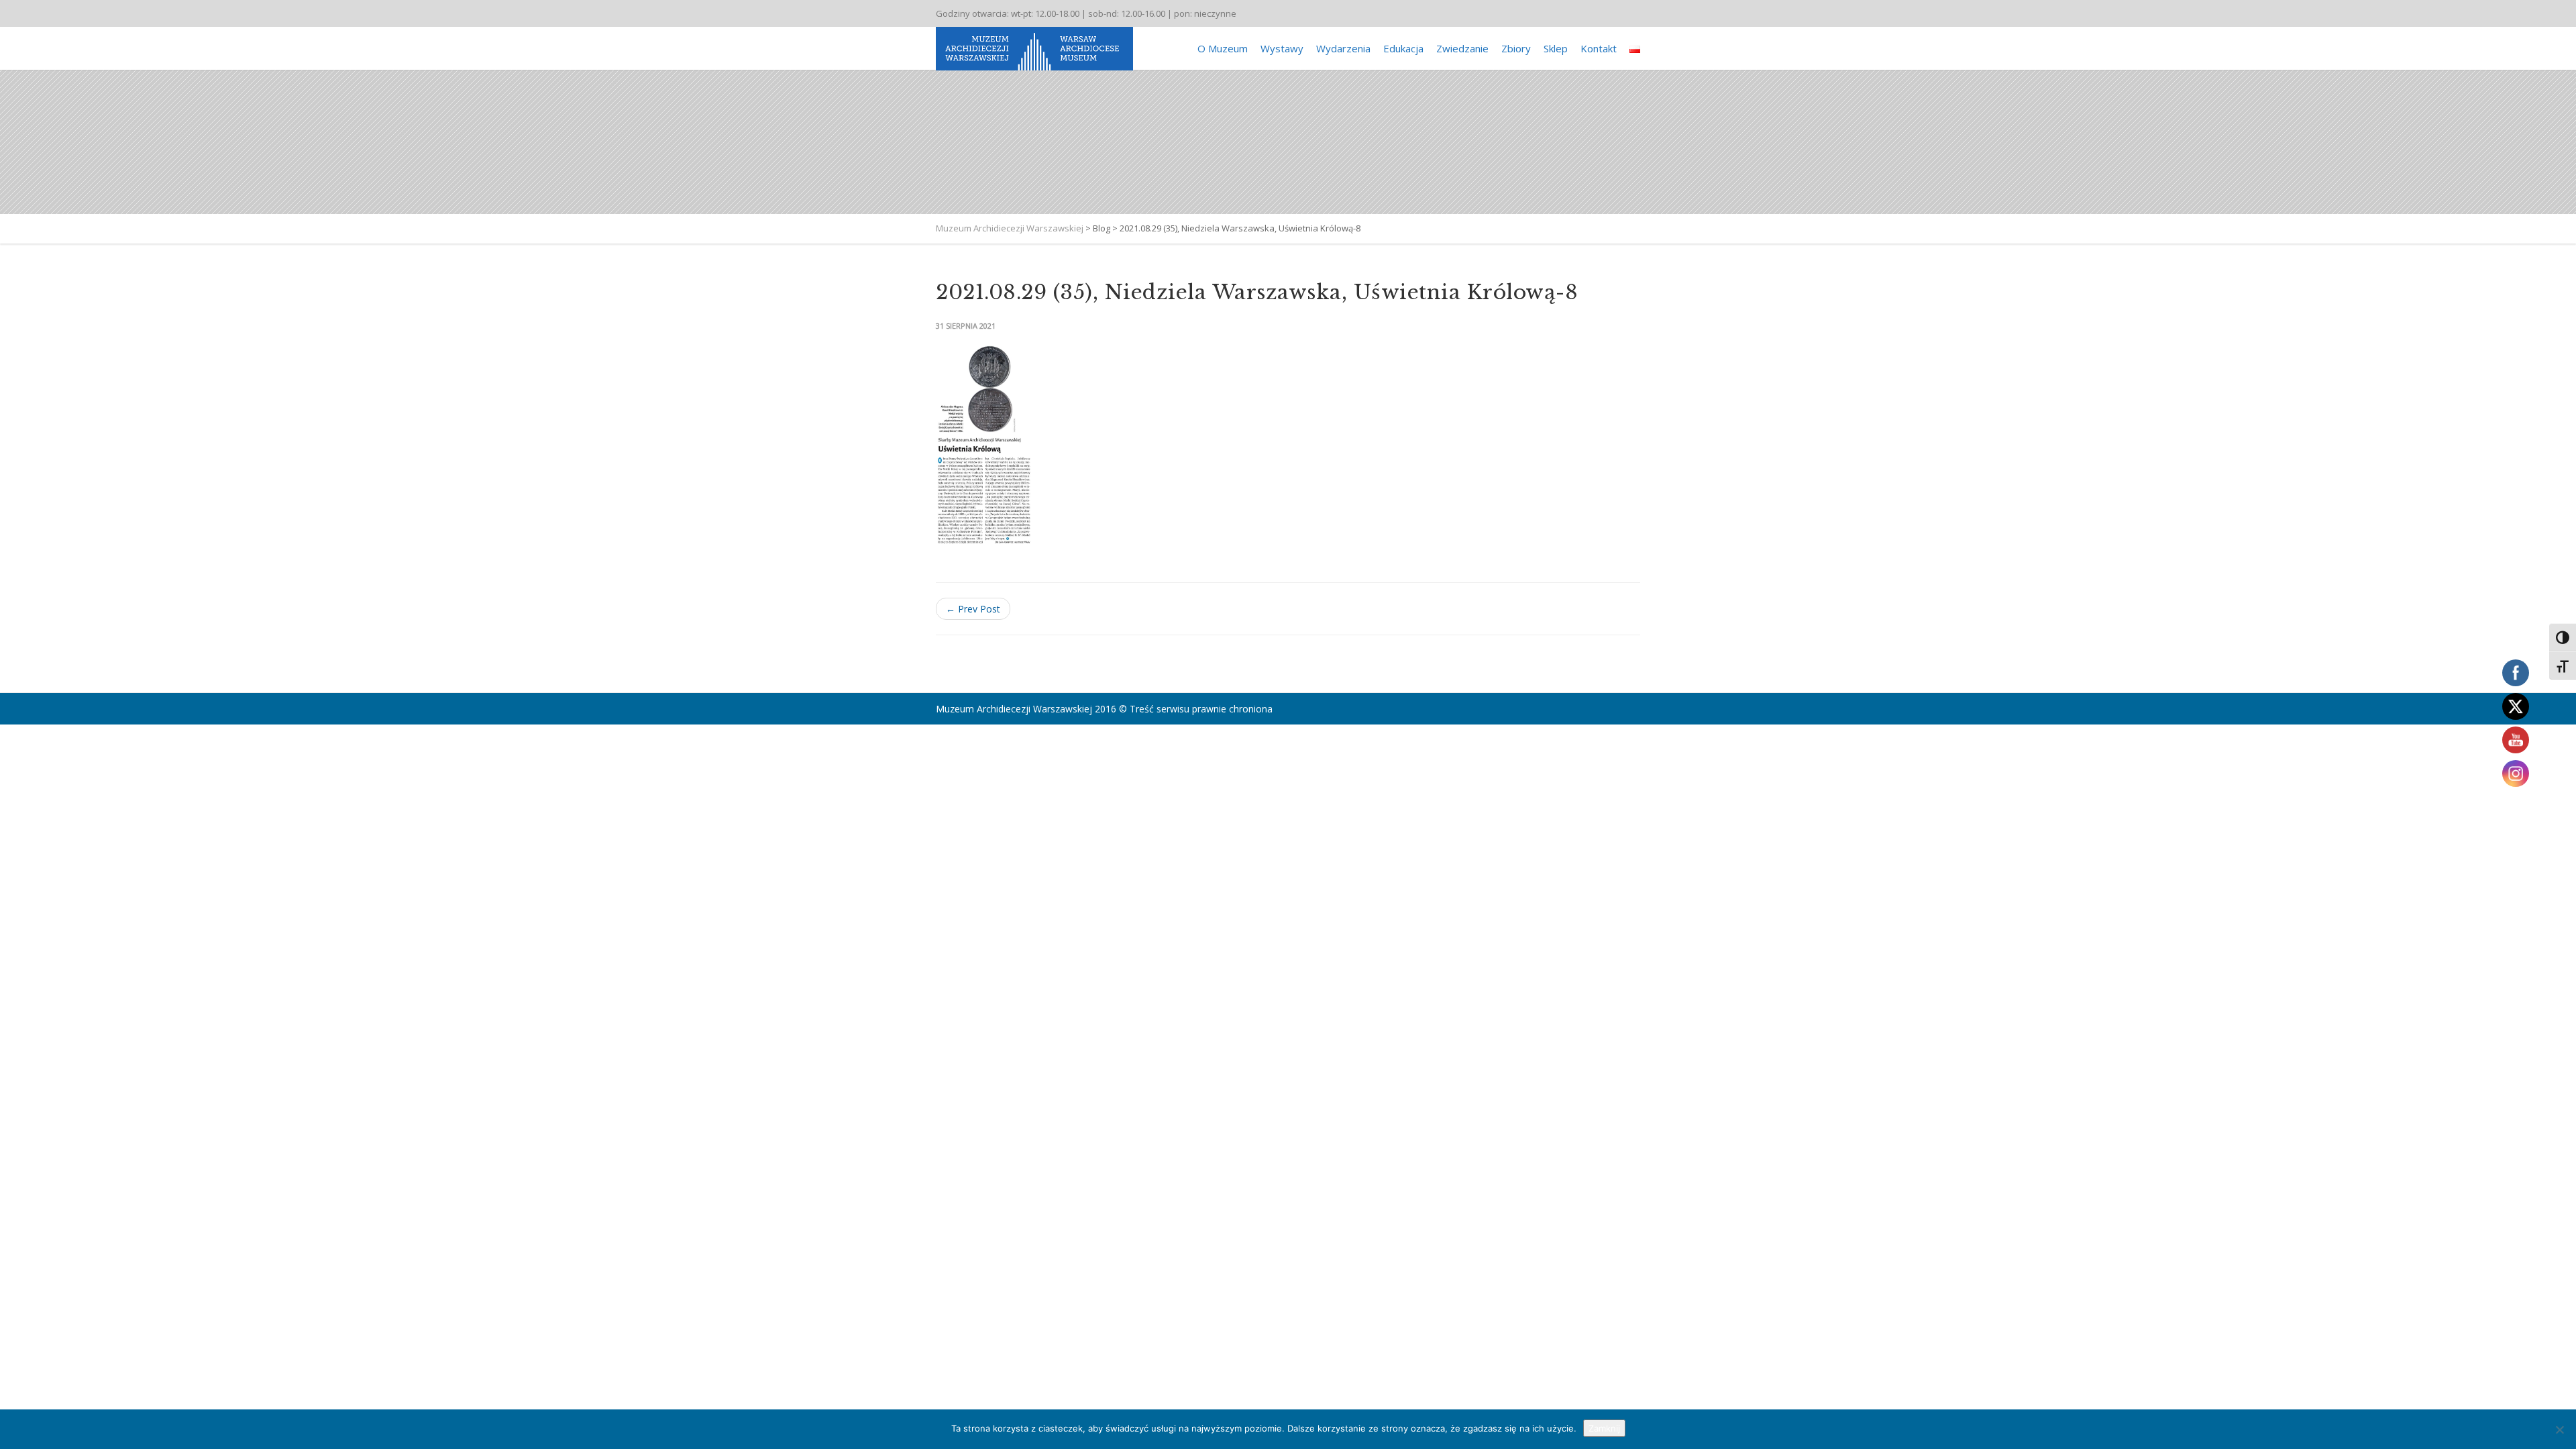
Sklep (1556, 48)
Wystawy (1282, 48)
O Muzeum (1223, 48)
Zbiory (1516, 48)
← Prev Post (973, 609)
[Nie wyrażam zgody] (2559, 1430)
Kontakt (1599, 48)
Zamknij (1604, 1428)
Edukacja (1403, 48)
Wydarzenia (1343, 48)
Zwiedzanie (1462, 48)
